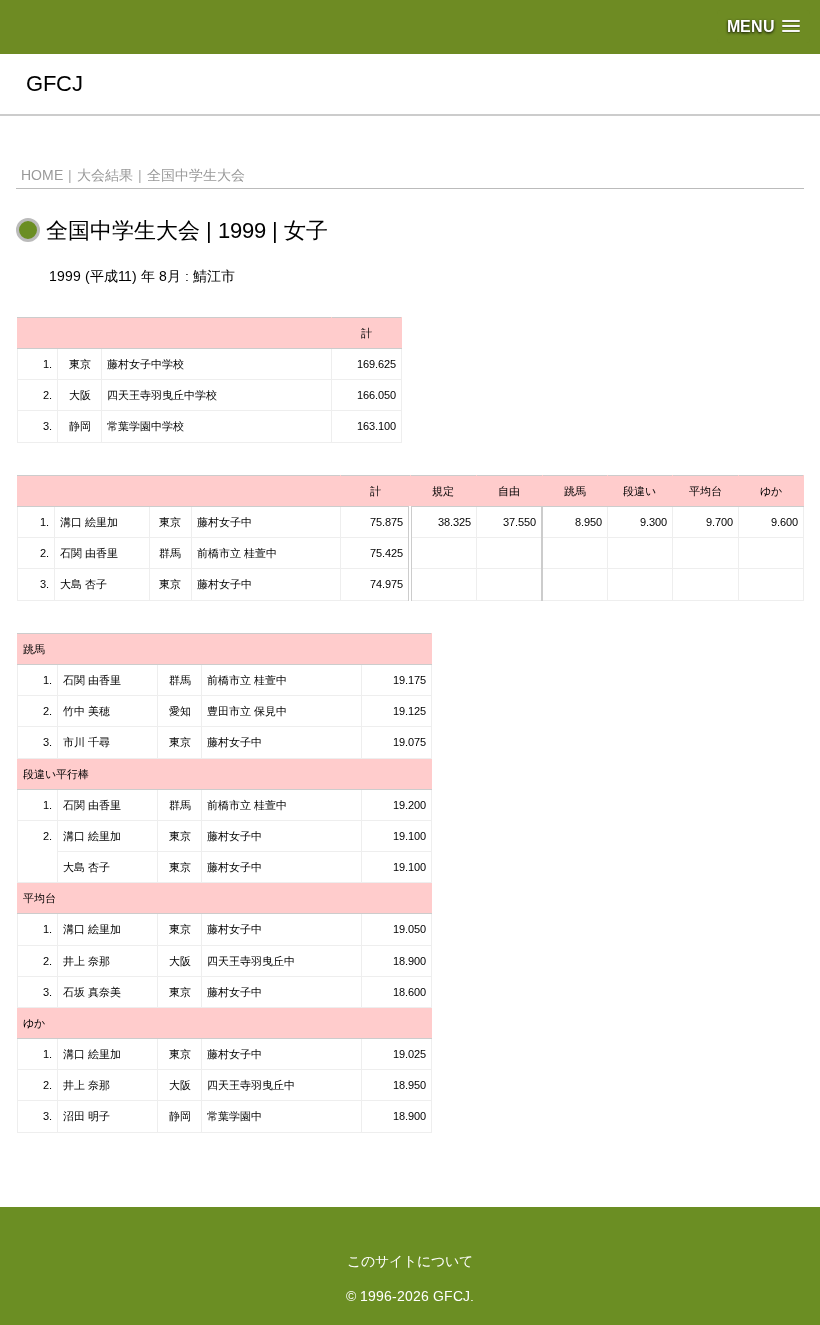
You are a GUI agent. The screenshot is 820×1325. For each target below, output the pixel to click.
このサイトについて (410, 1261)
